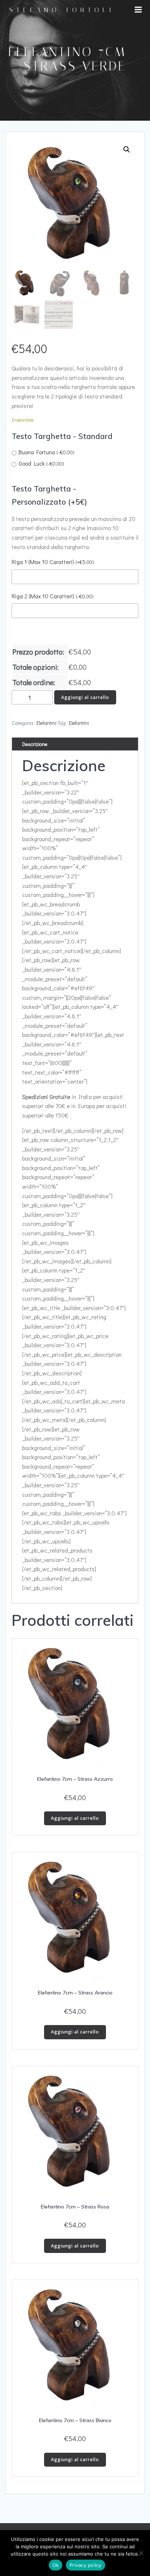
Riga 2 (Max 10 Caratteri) (53, 596)
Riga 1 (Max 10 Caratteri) (53, 562)
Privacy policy (86, 2565)
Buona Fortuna (46, 452)
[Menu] (138, 10)
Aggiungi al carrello (85, 697)
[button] (127, 149)
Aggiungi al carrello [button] (75, 1818)
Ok (56, 2565)
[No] (141, 2553)
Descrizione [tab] (35, 744)
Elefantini (46, 723)
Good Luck (41, 463)
